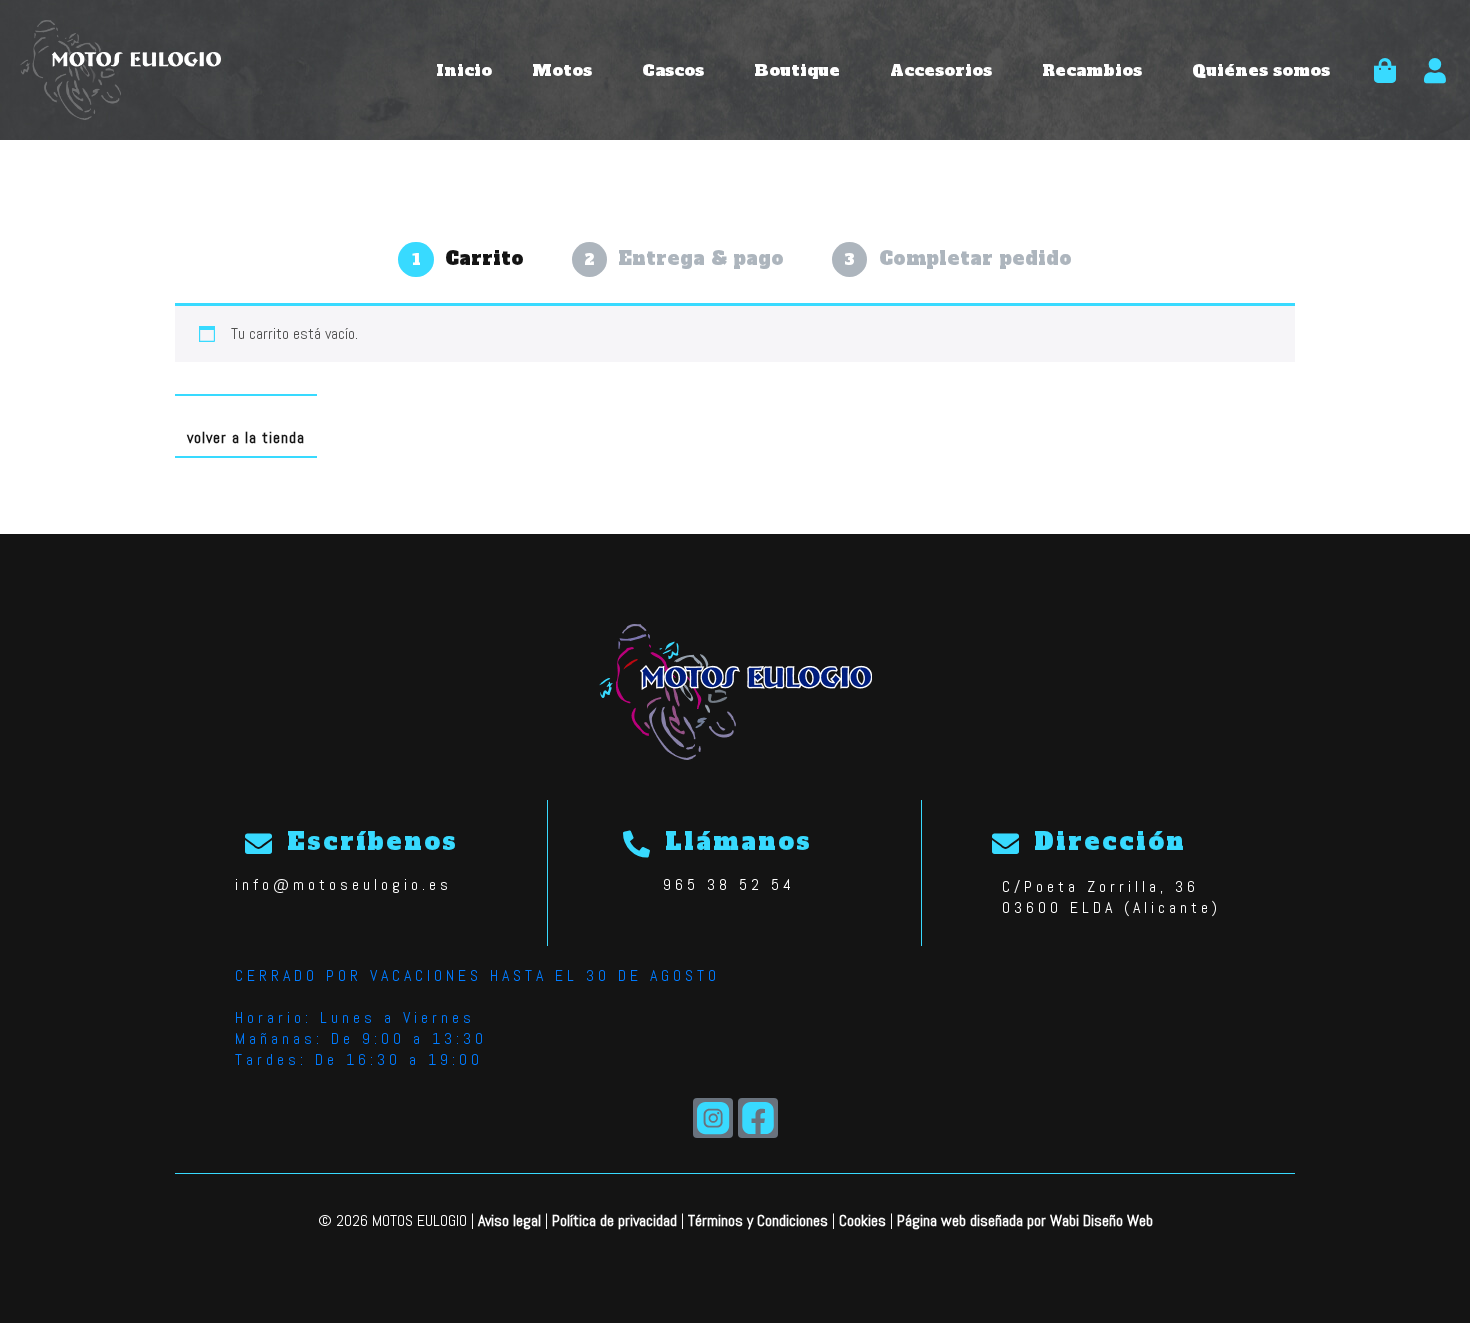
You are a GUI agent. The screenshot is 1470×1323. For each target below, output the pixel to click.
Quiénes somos (1261, 70)
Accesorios (941, 70)
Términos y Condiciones (758, 1220)
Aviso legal (509, 1220)
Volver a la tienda (246, 437)
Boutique (797, 70)
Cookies (862, 1220)
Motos (562, 70)
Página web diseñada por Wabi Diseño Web (1025, 1220)
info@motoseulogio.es (343, 884)
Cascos (673, 70)
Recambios (1092, 70)
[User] (1435, 70)
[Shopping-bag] (1385, 70)
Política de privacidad (614, 1220)
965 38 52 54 (729, 884)
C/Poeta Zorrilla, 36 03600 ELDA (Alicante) (1111, 897)
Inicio (464, 70)
